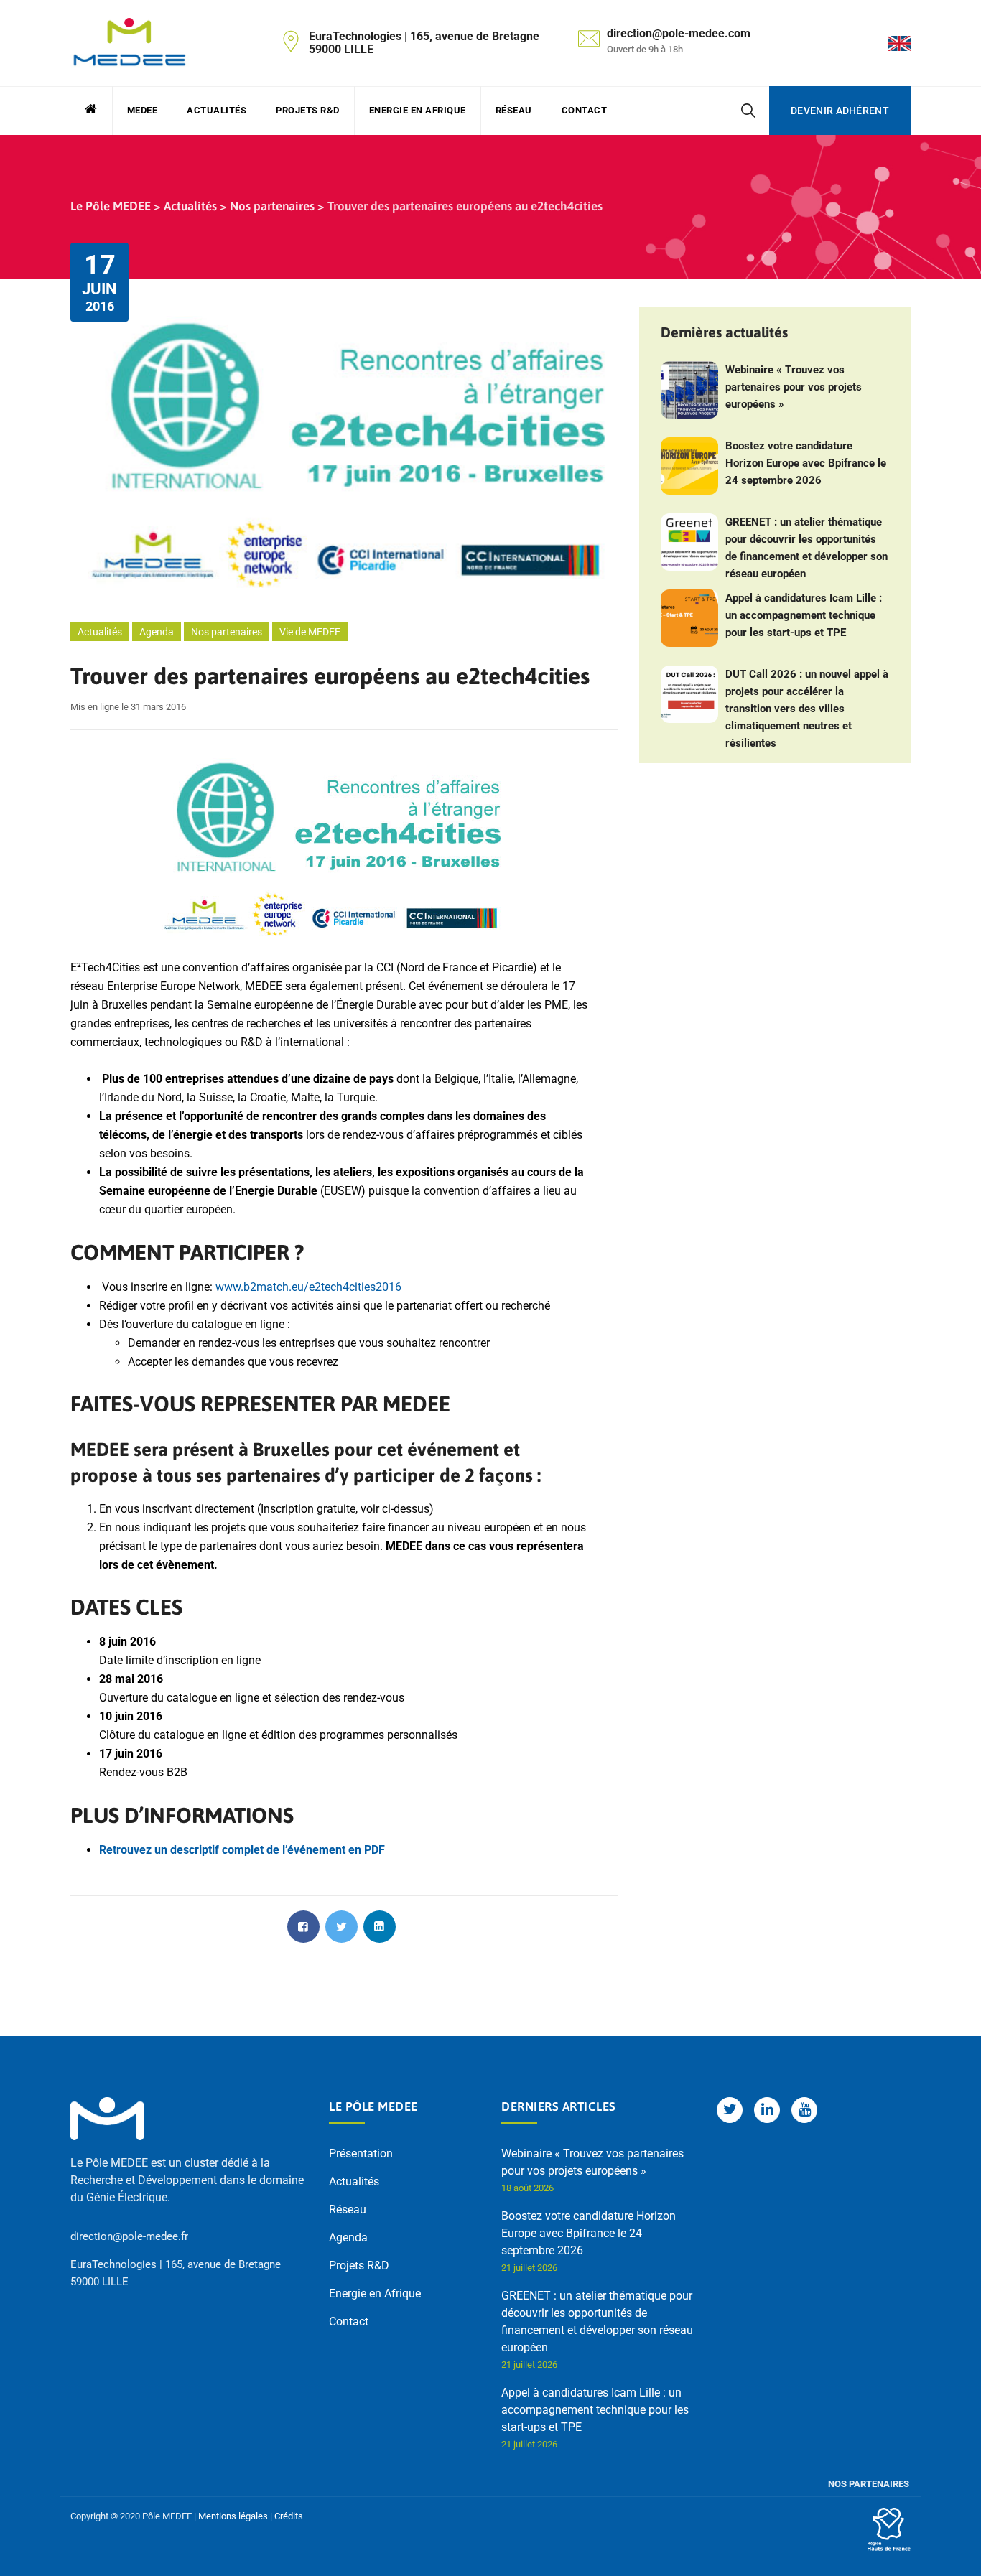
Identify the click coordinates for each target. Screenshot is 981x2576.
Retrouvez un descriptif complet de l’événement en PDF (242, 1850)
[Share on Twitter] (341, 1927)
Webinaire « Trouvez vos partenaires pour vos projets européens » (794, 387)
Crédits (289, 2516)
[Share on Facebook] (303, 1927)
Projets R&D (308, 110)
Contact (585, 110)
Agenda (157, 632)
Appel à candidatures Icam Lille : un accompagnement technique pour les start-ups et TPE (804, 615)
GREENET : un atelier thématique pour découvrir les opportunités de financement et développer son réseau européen (806, 548)
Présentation (361, 2153)
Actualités (217, 110)
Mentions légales (233, 2516)
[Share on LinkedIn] (380, 1927)
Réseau (514, 110)
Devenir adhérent (840, 111)
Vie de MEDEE (310, 632)
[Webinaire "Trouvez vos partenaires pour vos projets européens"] (689, 390)
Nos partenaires (227, 632)
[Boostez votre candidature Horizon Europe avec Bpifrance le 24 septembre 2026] (689, 466)
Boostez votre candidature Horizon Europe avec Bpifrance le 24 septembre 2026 (806, 463)
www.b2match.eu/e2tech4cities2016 (308, 1287)
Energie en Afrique (418, 110)
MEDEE (143, 110)
